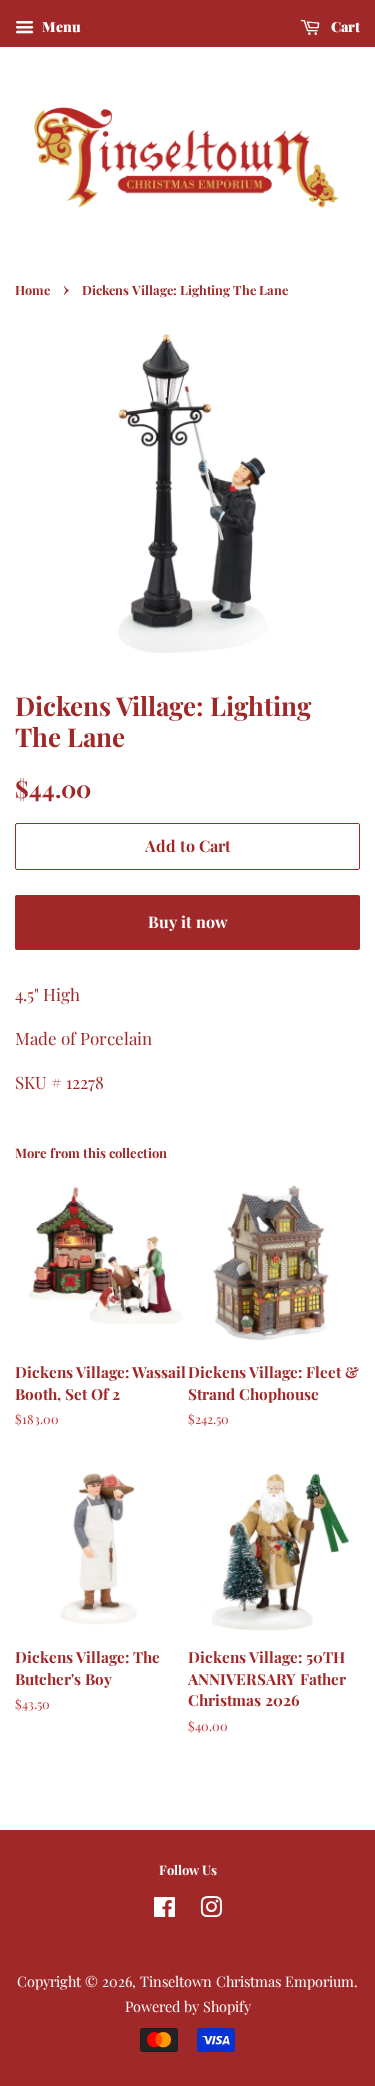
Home (32, 289)
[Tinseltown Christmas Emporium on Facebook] (164, 1910)
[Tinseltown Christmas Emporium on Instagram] (211, 1910)
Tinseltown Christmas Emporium (247, 1981)
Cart (344, 26)
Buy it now (188, 921)
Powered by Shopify (188, 2006)
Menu (60, 26)
